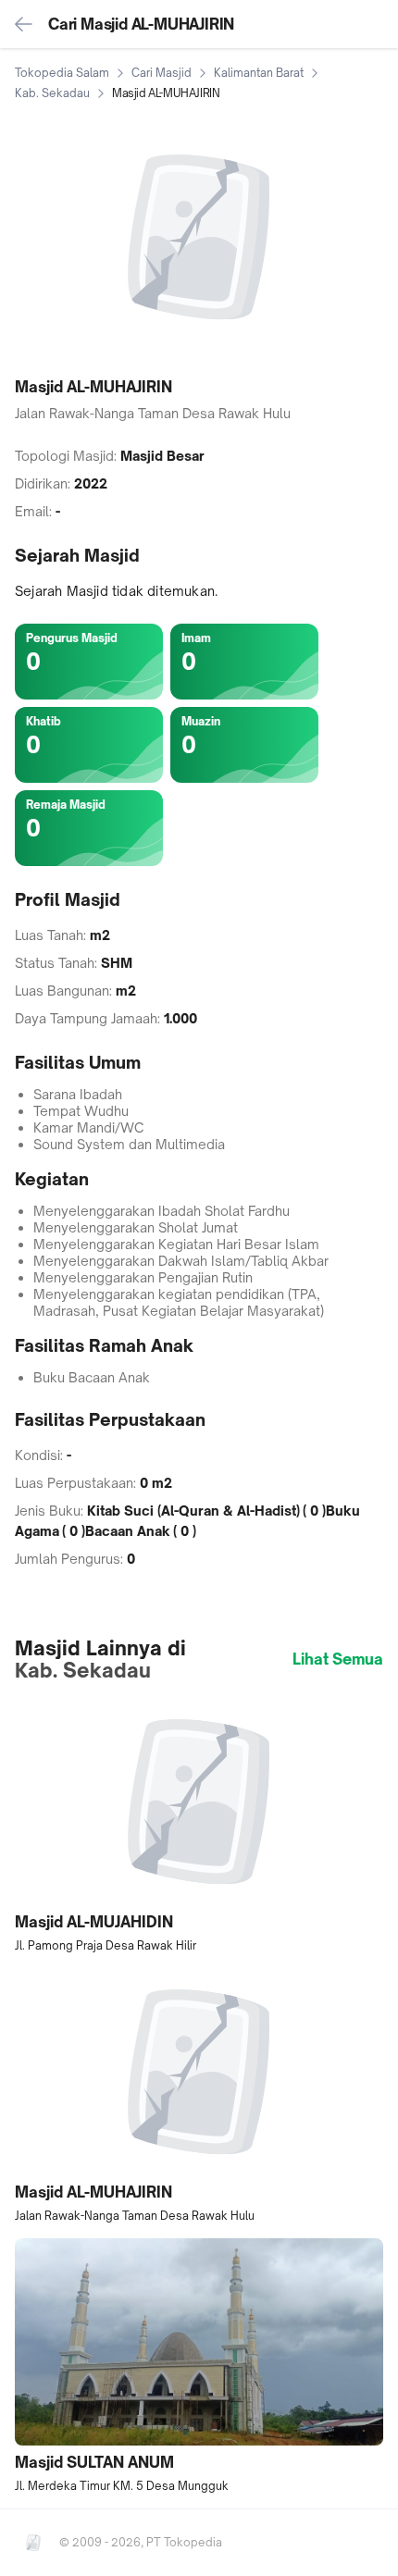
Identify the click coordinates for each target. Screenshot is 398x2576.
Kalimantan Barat (259, 73)
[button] (199, 1826)
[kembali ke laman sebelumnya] (24, 24)
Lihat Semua (338, 1659)
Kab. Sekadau (52, 93)
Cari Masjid (162, 73)
